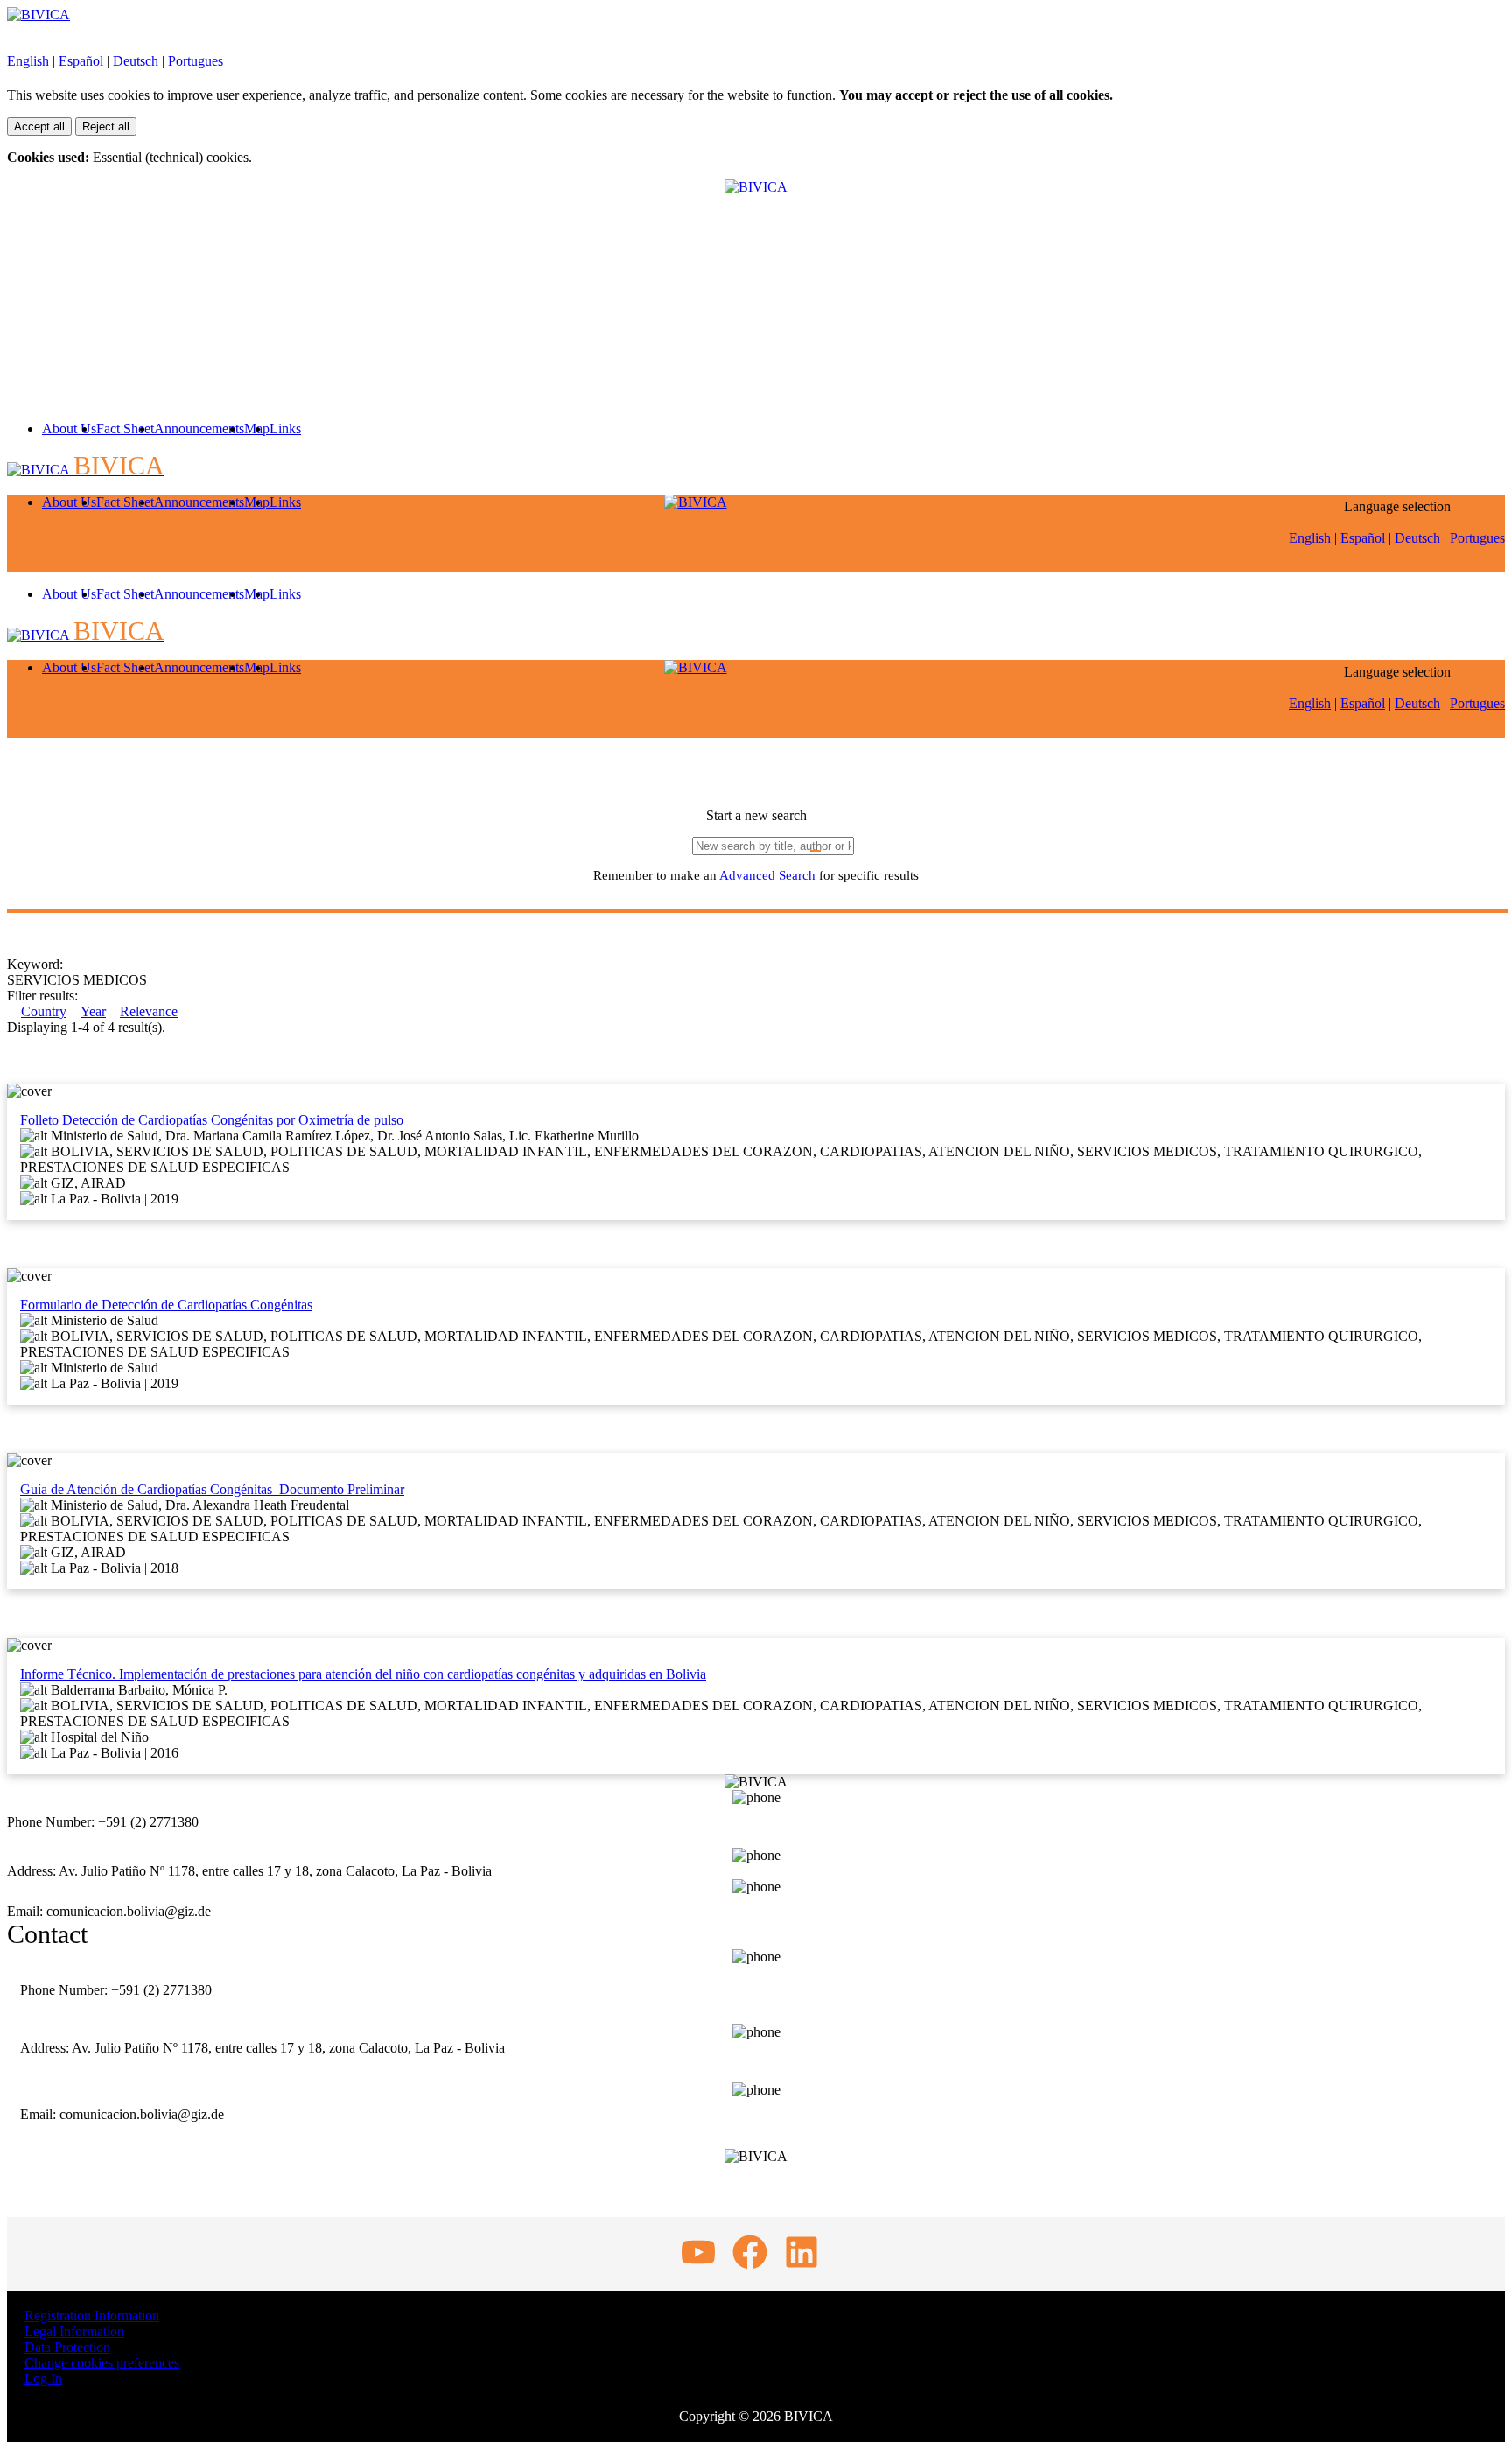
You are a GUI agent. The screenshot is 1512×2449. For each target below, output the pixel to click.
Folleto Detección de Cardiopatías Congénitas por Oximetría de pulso (212, 1120)
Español (81, 61)
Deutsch (136, 61)
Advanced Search (767, 875)
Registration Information (92, 2316)
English (28, 61)
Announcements (199, 428)
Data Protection (67, 2347)
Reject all (106, 126)
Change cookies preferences (102, 2363)
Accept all (39, 126)
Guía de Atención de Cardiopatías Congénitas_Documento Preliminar (212, 1489)
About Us (69, 428)
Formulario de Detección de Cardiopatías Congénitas (166, 1305)
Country (44, 1011)
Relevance (149, 1011)
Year (93, 1011)
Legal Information (74, 2331)
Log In (43, 2379)
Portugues (196, 61)
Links (285, 428)
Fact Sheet (125, 428)
